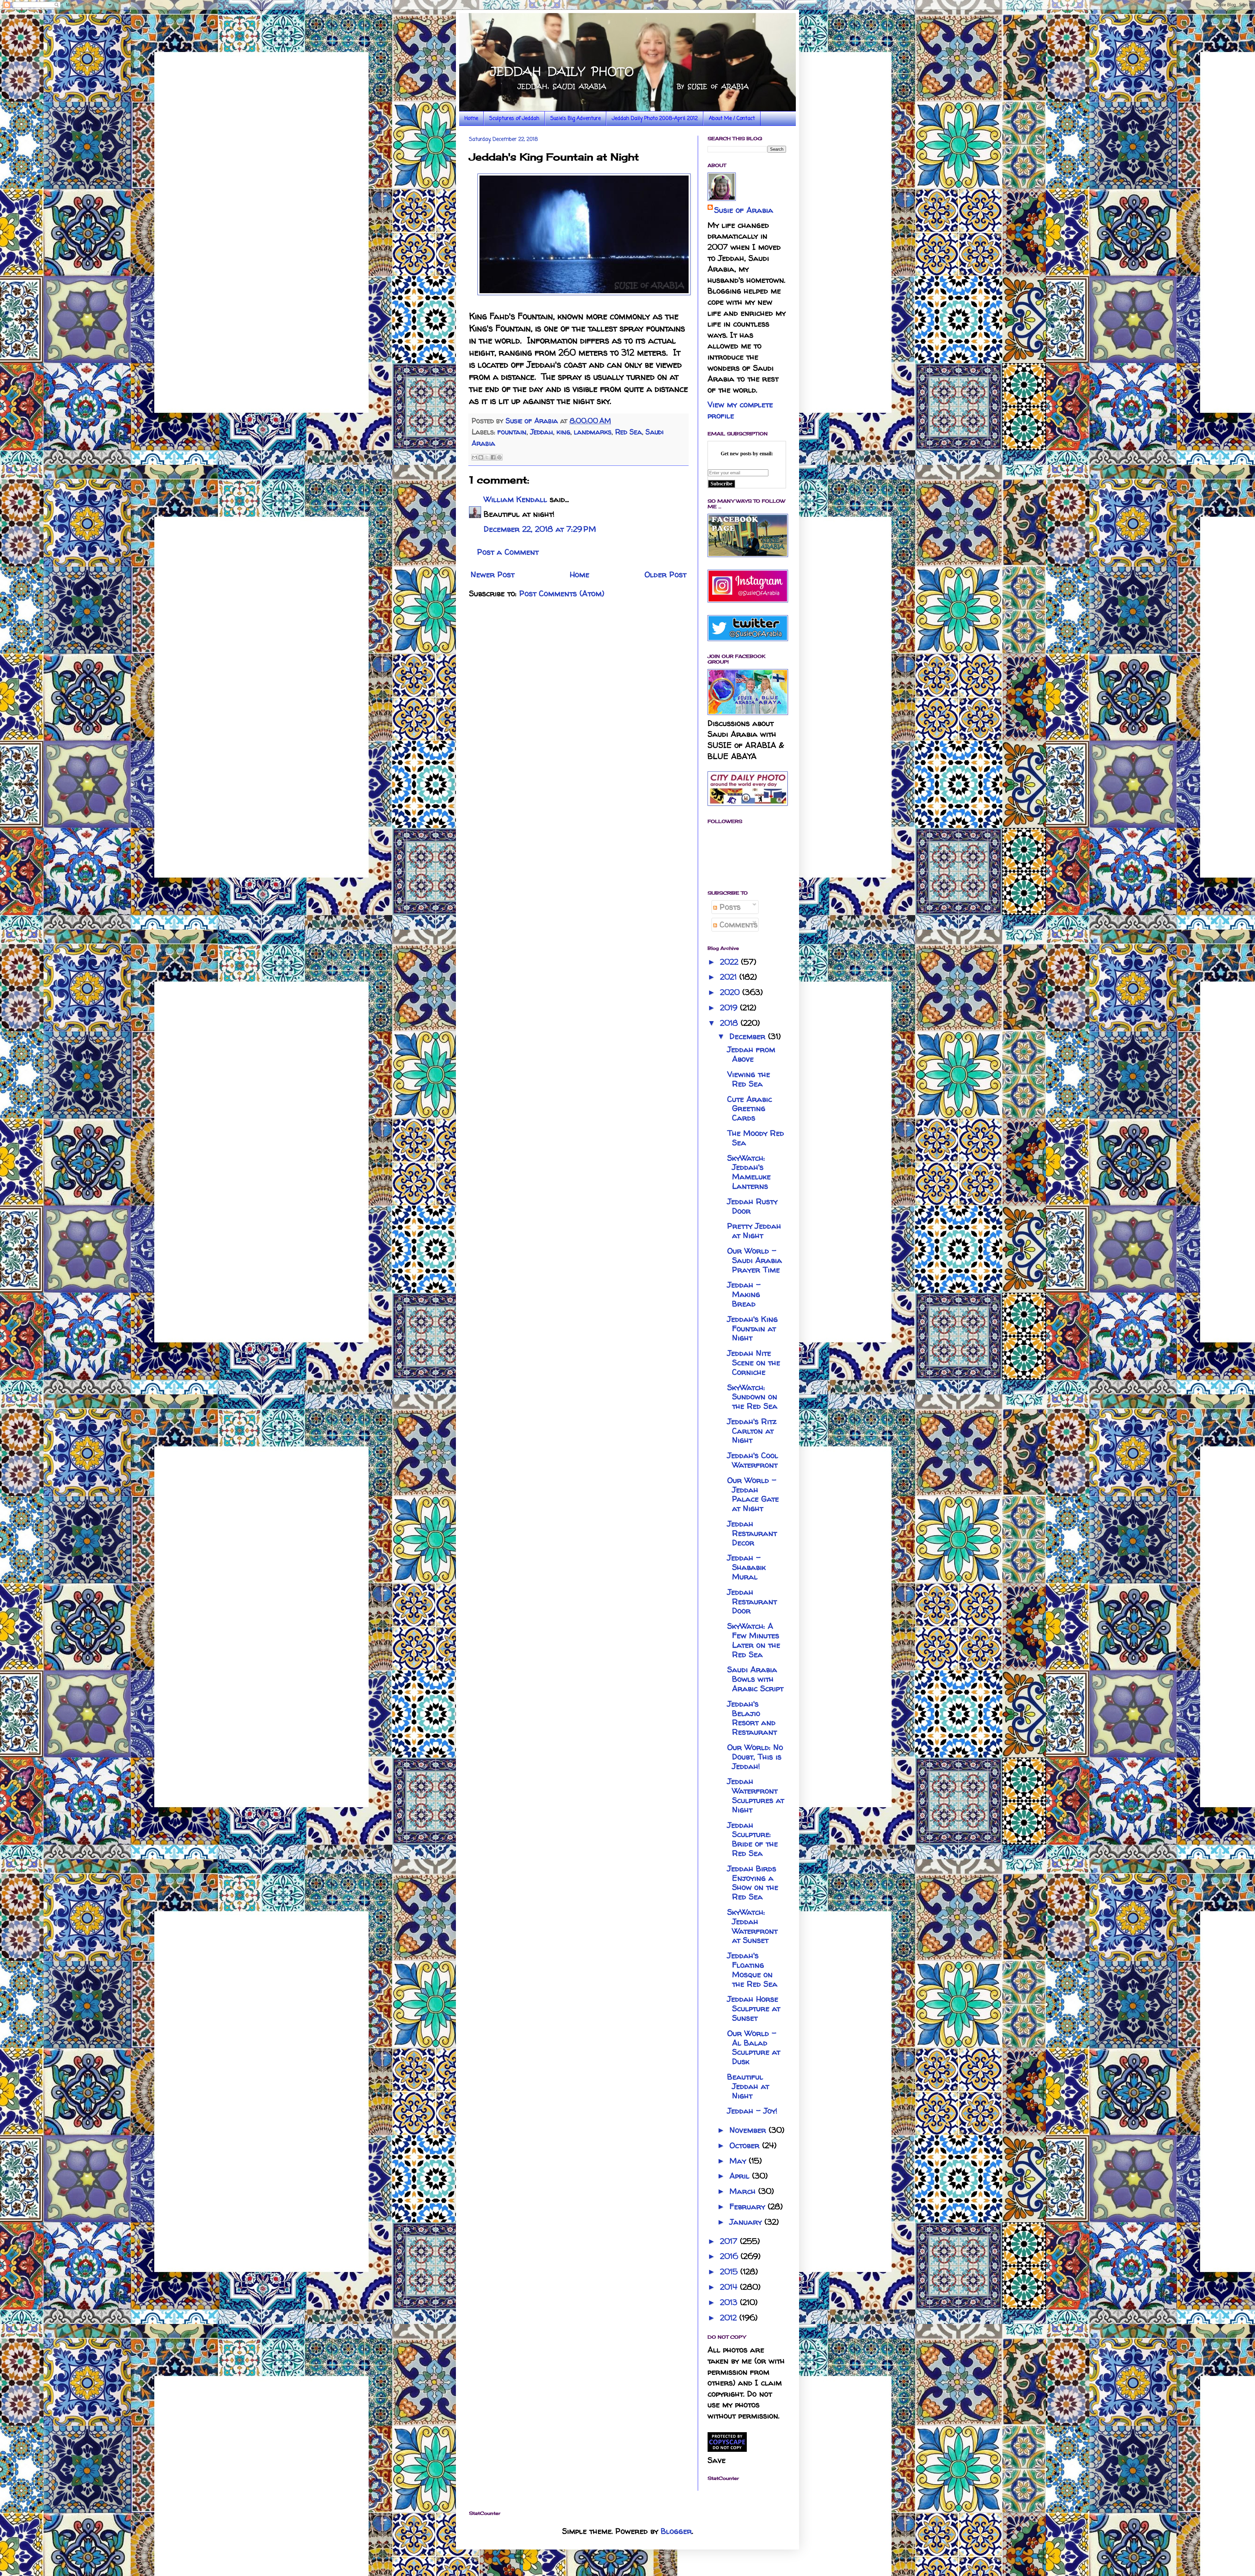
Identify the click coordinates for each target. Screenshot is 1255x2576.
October (746, 2145)
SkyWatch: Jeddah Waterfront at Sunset (752, 1926)
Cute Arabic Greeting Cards (750, 1109)
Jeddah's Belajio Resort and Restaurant (752, 1718)
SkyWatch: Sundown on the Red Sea (752, 1397)
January (747, 2222)
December (749, 1036)
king (563, 432)
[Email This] (475, 457)
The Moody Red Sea (756, 1138)
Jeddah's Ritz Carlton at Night (752, 1431)
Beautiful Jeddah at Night (748, 2086)
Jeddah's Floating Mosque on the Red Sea (752, 1970)
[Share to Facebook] (493, 457)
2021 (730, 977)
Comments (737, 925)
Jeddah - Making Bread (744, 1294)
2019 (730, 1008)
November (749, 2130)
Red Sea (628, 432)
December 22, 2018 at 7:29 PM (540, 529)
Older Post (665, 574)
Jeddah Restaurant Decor (752, 1533)
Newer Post (493, 574)
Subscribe (721, 484)
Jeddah (542, 432)
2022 (730, 962)
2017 (730, 2241)
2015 (730, 2272)
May (739, 2161)
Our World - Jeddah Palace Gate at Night (753, 1494)
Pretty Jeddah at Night (754, 1231)
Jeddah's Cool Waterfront (753, 1460)
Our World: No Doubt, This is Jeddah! (755, 1757)
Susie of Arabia (744, 210)
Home (471, 119)
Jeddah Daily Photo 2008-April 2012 (655, 119)
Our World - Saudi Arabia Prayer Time (755, 1260)
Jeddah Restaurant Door (752, 1601)
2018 (730, 1023)
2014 (730, 2287)
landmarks (593, 432)
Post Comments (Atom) (562, 593)
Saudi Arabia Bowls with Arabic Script (755, 1679)
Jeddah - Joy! (752, 2111)
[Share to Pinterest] (499, 457)
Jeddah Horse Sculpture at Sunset (754, 2008)
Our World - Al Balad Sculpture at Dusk (754, 2047)
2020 (731, 992)
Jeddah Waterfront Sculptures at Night (756, 1795)
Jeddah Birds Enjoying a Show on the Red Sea (753, 1883)
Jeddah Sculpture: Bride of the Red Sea (753, 1839)
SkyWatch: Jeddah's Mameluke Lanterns (749, 1172)
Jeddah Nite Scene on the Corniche (754, 1363)
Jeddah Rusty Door (752, 1206)
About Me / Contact (732, 119)
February (749, 2206)
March (744, 2191)
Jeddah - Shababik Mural (746, 1567)
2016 (730, 2256)
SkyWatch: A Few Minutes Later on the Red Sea (754, 1640)
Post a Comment (508, 552)
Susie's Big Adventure (576, 119)
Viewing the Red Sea (749, 1079)
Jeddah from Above (751, 1054)
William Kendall (515, 499)
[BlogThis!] (481, 457)
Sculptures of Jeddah (514, 119)
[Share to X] (487, 457)
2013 (730, 2302)
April (741, 2176)
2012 (730, 2318)
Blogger (676, 2531)
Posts (729, 907)
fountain (512, 432)
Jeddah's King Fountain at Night (753, 1329)
